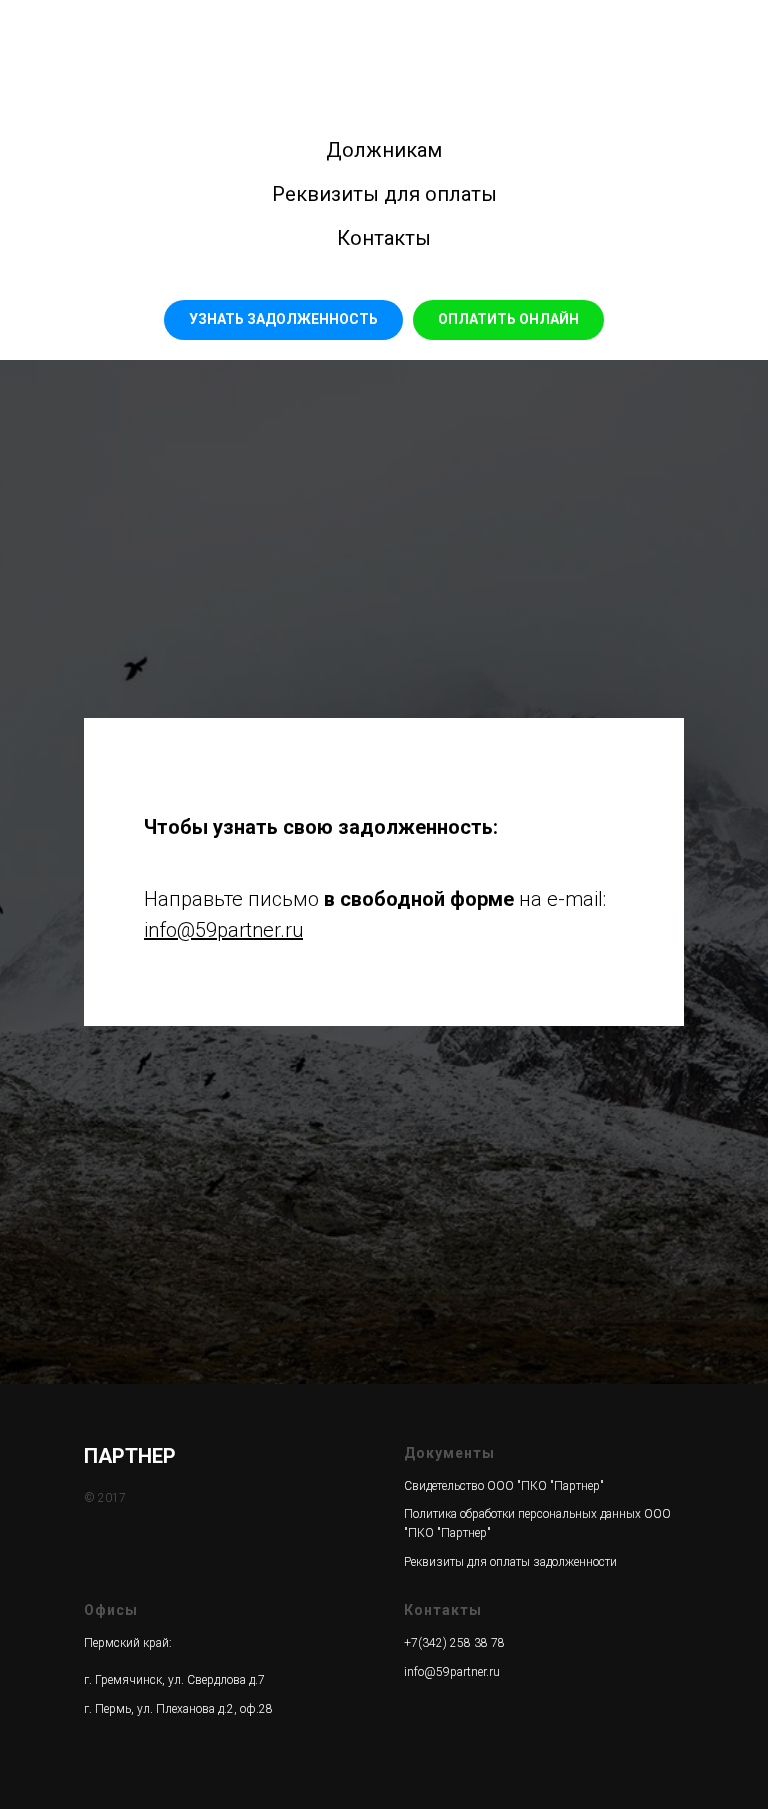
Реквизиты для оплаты (384, 194)
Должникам (384, 150)
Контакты (384, 238)
